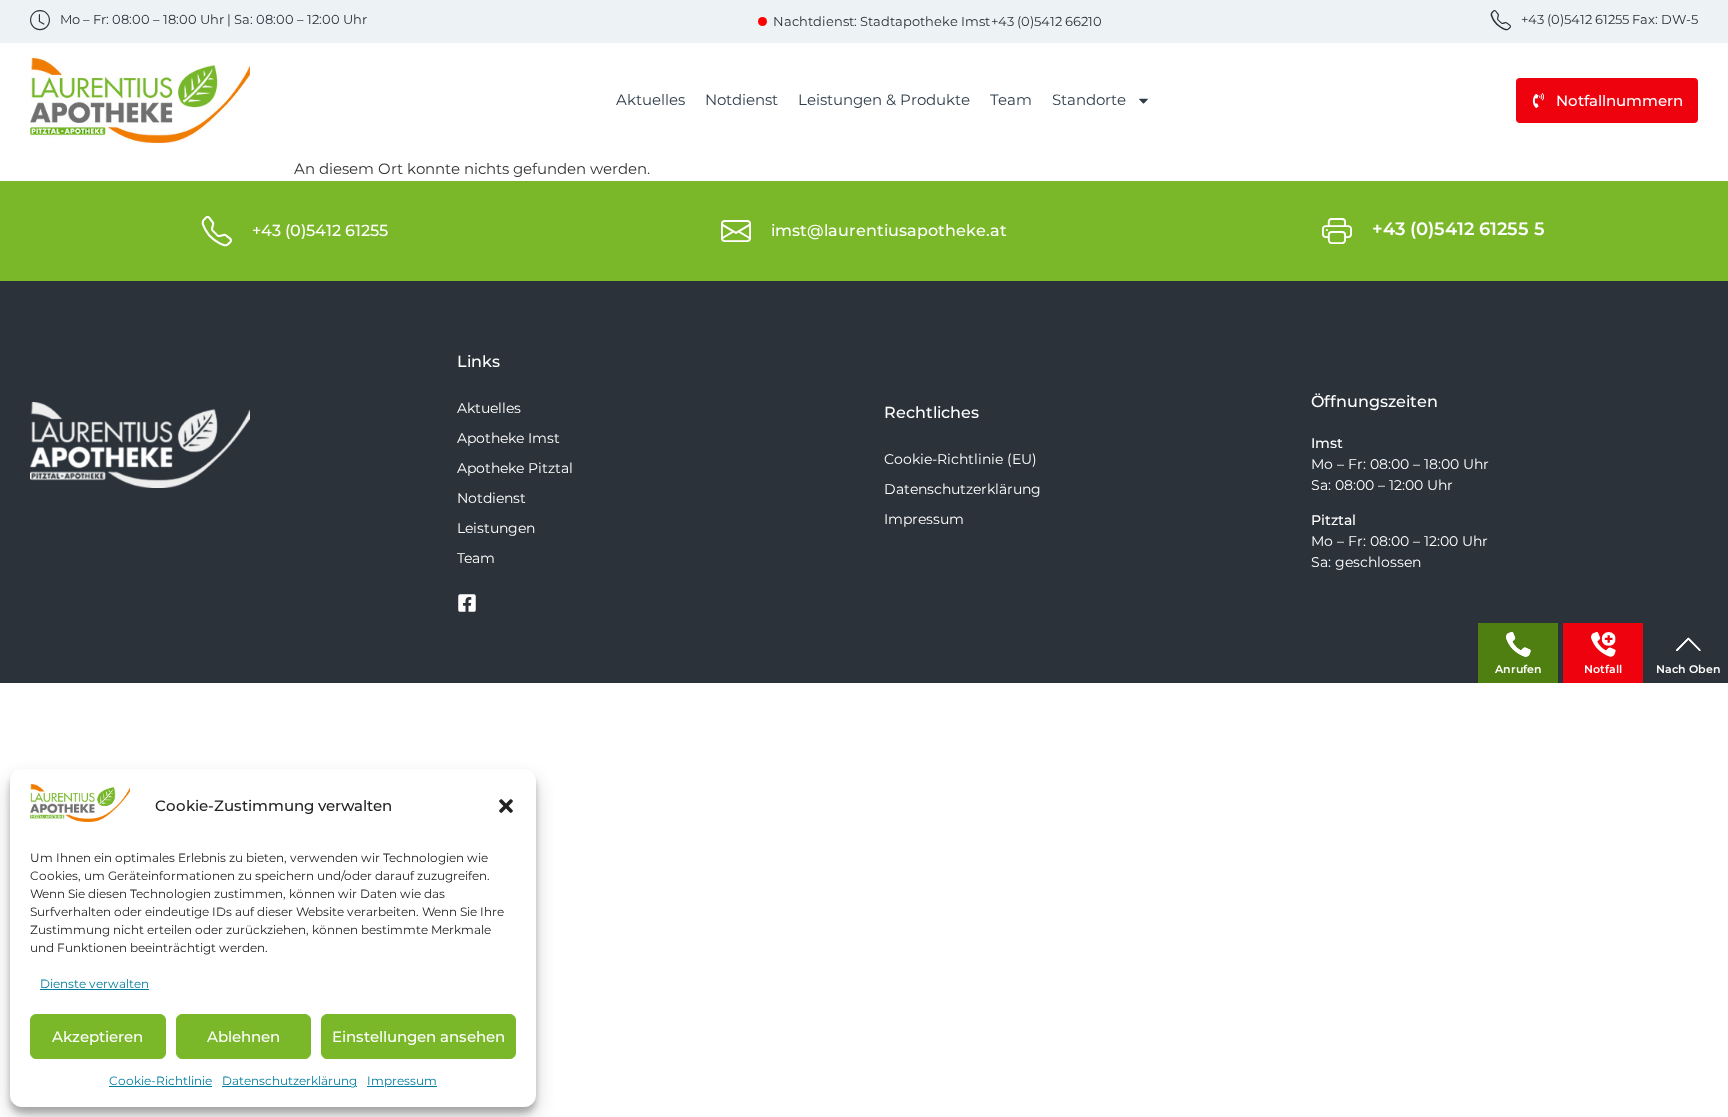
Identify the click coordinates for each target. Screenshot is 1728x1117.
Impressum (402, 1080)
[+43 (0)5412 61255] (217, 231)
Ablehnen (243, 1036)
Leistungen (496, 528)
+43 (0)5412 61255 (320, 230)
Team (1011, 99)
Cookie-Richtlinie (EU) (960, 459)
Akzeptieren (97, 1036)
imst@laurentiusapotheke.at (889, 230)
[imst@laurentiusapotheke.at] (736, 231)
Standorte (1089, 99)
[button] (506, 806)
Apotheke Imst (508, 438)
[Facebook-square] (467, 603)
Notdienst (741, 99)
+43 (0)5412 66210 (1046, 21)
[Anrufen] (1518, 644)
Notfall (1603, 669)
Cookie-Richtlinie (160, 1080)
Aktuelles (650, 99)
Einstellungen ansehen (418, 1036)
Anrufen (1518, 669)
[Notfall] (1603, 644)
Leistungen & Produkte (884, 99)
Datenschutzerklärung (289, 1080)
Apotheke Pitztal (515, 468)
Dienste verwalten (94, 983)
